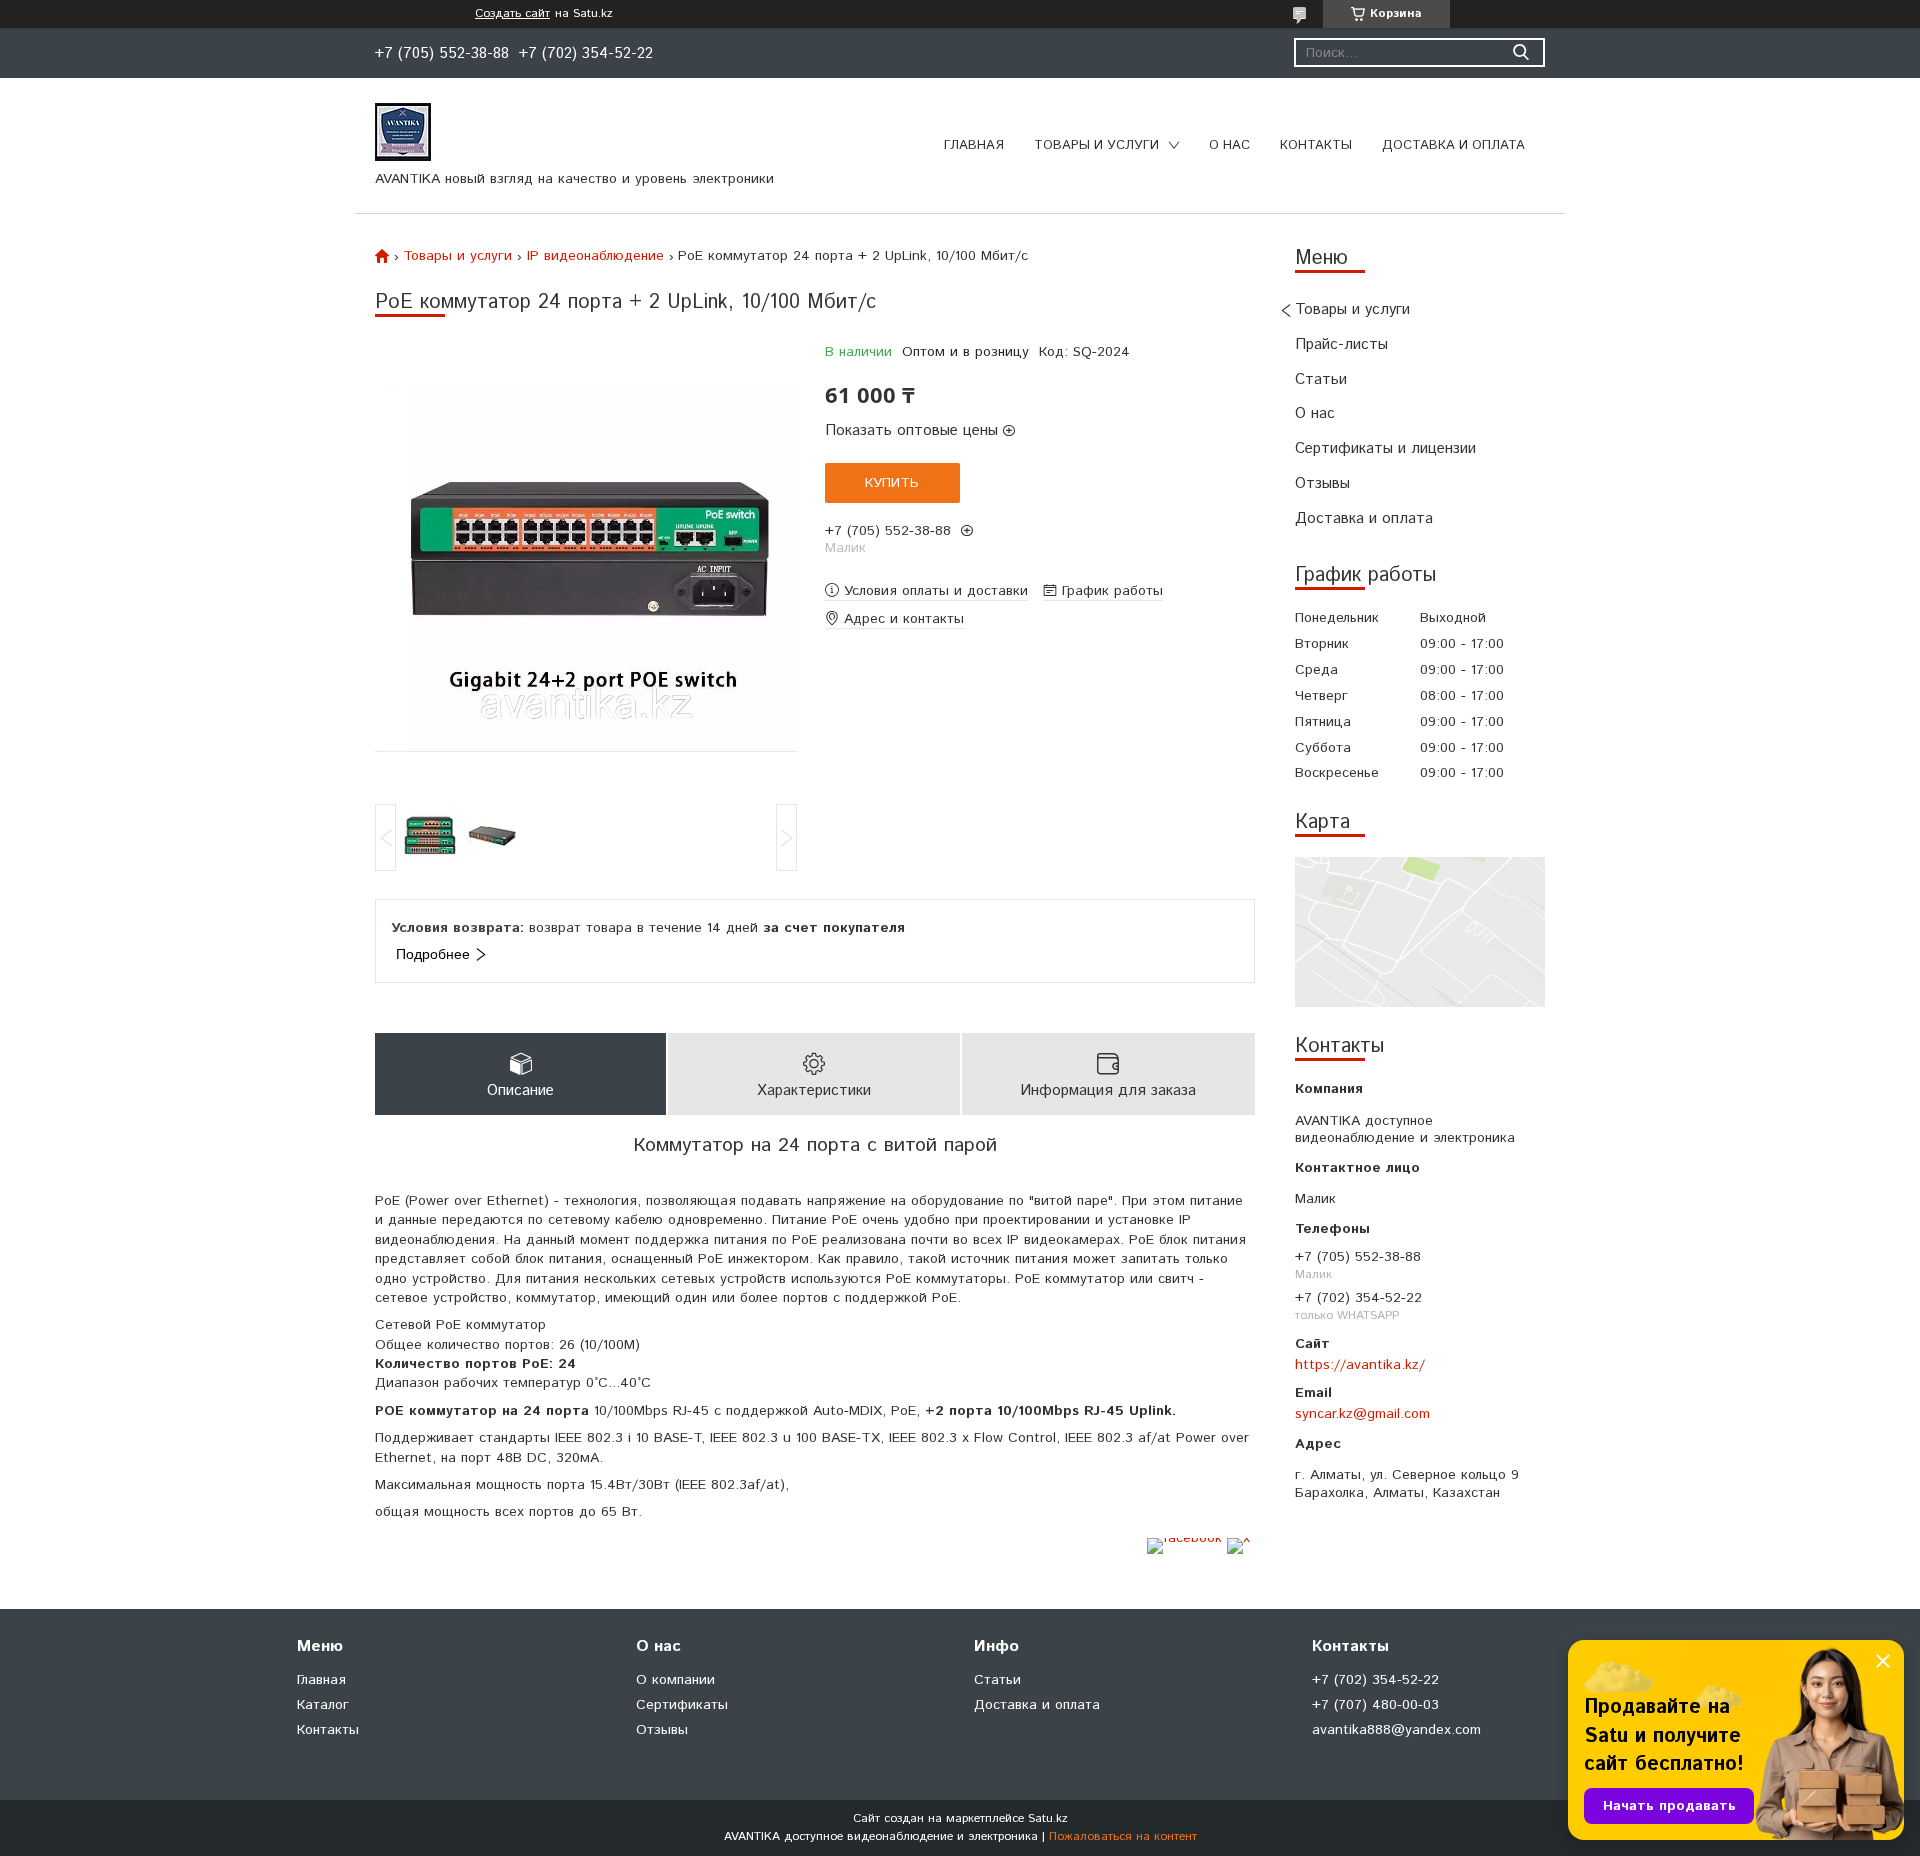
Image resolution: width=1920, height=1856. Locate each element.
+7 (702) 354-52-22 (1375, 1680)
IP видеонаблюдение (595, 256)
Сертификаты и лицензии (1385, 448)
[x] (1238, 1538)
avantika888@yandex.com (1396, 1730)
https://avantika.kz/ (1360, 1365)
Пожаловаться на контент (1123, 1836)
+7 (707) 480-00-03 (1375, 1705)
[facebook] (1184, 1538)
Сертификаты (682, 1705)
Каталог (323, 1705)
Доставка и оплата (1453, 145)
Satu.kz (1048, 1818)
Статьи (1321, 379)
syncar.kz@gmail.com (1362, 1414)
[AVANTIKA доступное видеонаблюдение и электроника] (403, 131)
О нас (1229, 145)
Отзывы (1322, 483)
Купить (892, 483)
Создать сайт (512, 14)
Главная (974, 145)
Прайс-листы (1341, 344)
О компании (675, 1680)
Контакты (1316, 145)
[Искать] (1520, 52)
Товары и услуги (1096, 145)
